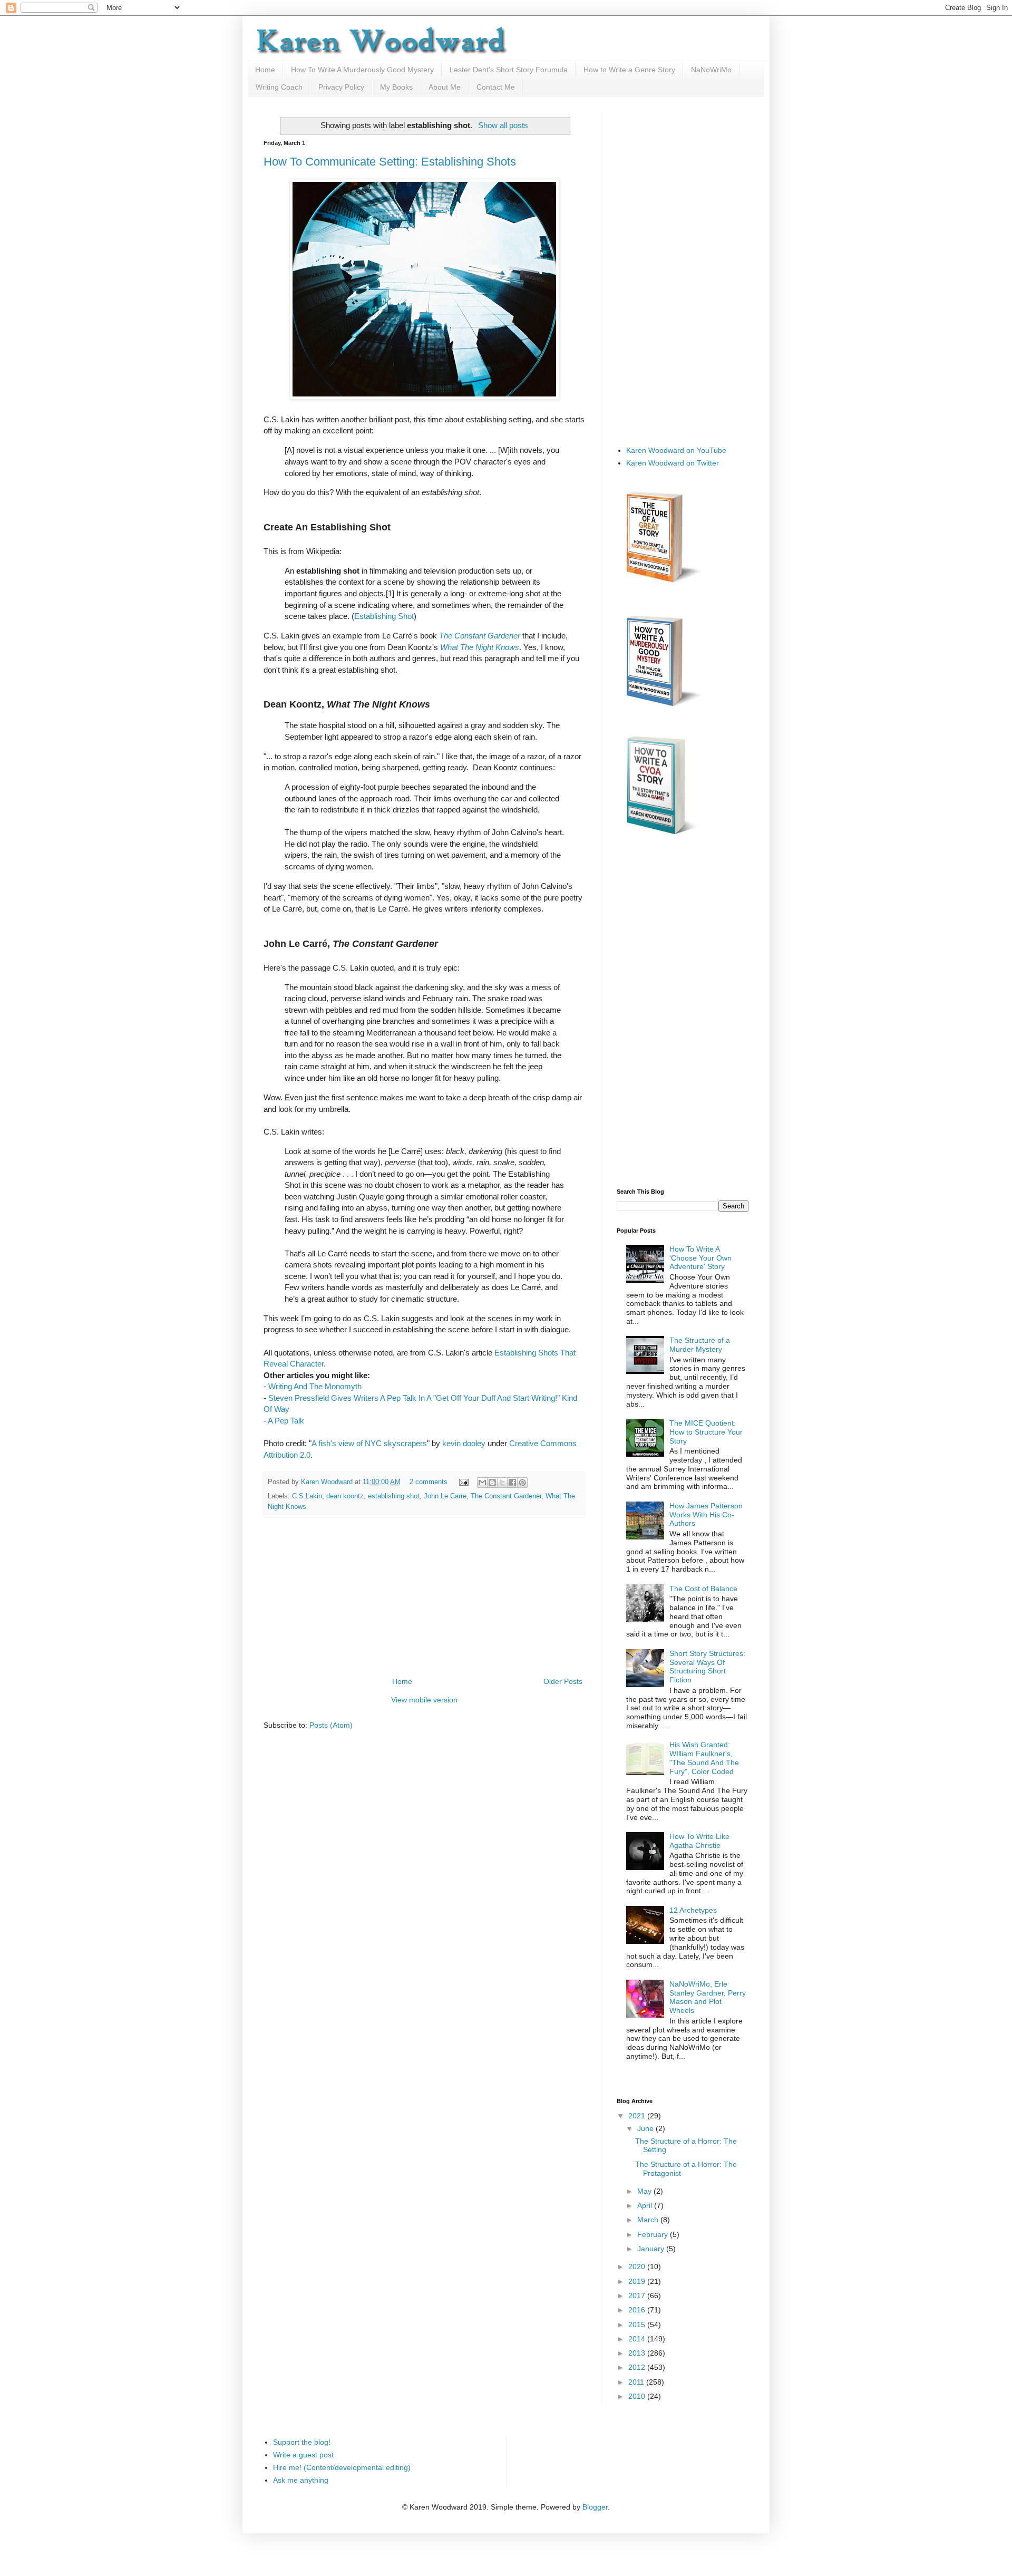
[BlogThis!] (492, 1483)
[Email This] (482, 1483)
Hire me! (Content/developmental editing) (342, 2467)
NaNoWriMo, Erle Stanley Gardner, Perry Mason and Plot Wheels (708, 1997)
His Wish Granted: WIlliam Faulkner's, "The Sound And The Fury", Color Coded (704, 1758)
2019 (638, 2281)
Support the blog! (302, 2442)
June (646, 2128)
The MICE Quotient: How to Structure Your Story (706, 1432)
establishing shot (394, 1496)
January (652, 2249)
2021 (638, 2116)
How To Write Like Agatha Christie (699, 1841)
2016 (638, 2310)
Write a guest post (303, 2455)
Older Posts (563, 1681)
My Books (396, 87)
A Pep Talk (286, 1421)
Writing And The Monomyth (315, 1386)
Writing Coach (279, 87)
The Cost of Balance (703, 1589)
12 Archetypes (693, 1910)
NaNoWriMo (711, 70)
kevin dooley (464, 1443)
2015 (638, 2325)
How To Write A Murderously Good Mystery (362, 70)
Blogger (595, 2507)
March (649, 2220)
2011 (637, 2382)
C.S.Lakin (307, 1496)
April (646, 2205)
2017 (638, 2296)
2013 (638, 2353)
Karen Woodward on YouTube (676, 450)
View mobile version (424, 1700)
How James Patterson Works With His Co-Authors (706, 1515)
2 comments (429, 1482)
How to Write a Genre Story (629, 70)
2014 (638, 2339)
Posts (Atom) (331, 1725)
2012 (638, 2367)
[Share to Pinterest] (522, 1483)
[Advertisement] (424, 1596)
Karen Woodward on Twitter (673, 463)
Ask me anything (301, 2480)
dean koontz (345, 1496)
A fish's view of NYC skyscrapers (369, 1443)
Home (265, 70)
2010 (638, 2396)
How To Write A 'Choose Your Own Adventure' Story (700, 1258)
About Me (445, 87)
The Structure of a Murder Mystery (700, 1345)
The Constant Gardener (506, 1496)
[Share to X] (502, 1483)
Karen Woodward (328, 1482)
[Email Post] (463, 1482)
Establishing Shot (384, 616)
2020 (638, 2267)
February (654, 2234)
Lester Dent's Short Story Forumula (509, 70)
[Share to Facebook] (512, 1483)
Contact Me (496, 87)
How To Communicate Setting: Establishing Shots (390, 162)
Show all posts (503, 125)
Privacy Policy (341, 87)
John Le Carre (445, 1496)
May (645, 2191)
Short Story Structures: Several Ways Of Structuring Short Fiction (707, 1667)
